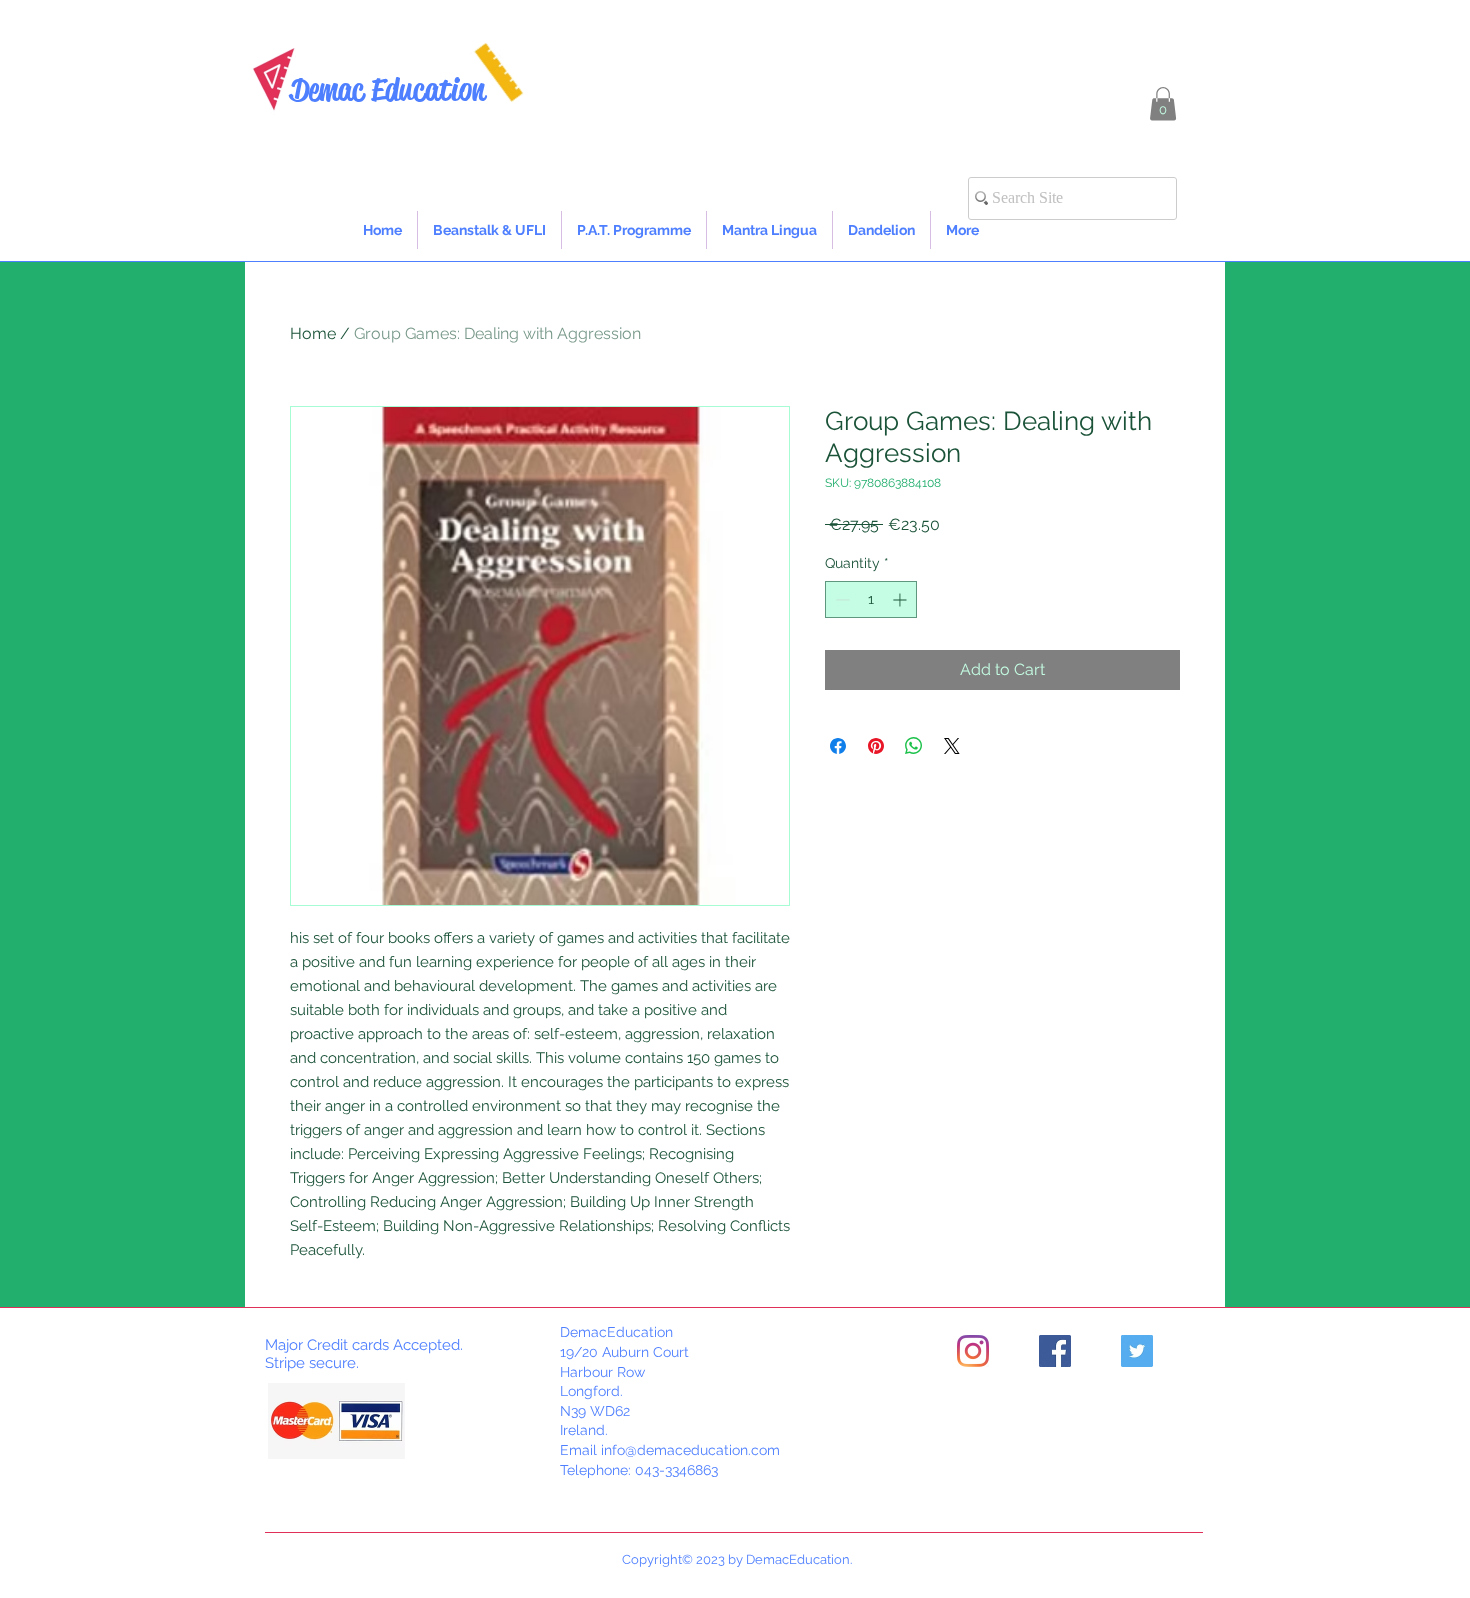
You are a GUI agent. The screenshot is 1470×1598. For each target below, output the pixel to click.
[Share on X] (952, 746)
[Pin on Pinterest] (876, 746)
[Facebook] (1055, 1351)
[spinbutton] (871, 599)
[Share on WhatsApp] (914, 746)
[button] (1163, 103)
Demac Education (387, 89)
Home (313, 333)
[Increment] (901, 599)
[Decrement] (840, 599)
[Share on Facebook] (838, 746)
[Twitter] (1137, 1351)
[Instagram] (973, 1351)
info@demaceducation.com (690, 1450)
